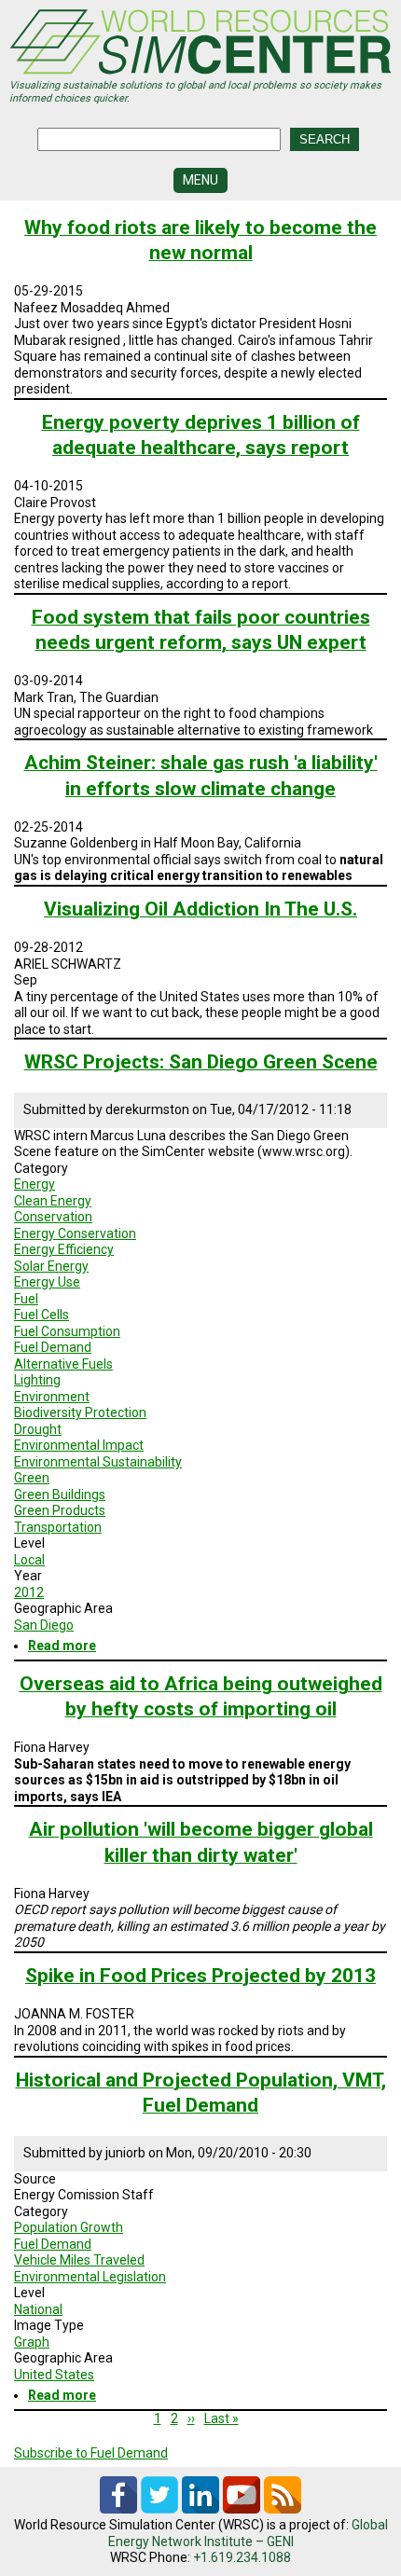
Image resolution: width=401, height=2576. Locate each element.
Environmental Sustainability (98, 1462)
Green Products (60, 1510)
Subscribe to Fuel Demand (91, 2453)
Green (32, 1478)
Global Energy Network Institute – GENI (248, 2533)
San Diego (44, 1625)
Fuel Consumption (67, 1331)
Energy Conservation (75, 1233)
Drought (38, 1429)
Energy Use (47, 1282)
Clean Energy (53, 1201)
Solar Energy (51, 1266)
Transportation (58, 1527)
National (38, 2309)
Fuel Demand (53, 1347)
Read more (62, 1646)
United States (54, 2375)
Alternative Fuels (63, 1364)
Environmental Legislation (90, 2277)
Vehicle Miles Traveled (79, 2260)
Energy (35, 1184)
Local (29, 1560)
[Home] (200, 44)
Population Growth (69, 2227)
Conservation (53, 1217)
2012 (29, 1592)
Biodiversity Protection (80, 1412)
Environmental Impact (79, 1445)
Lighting (37, 1380)
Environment (52, 1397)
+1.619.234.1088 (242, 2557)
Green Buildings (60, 1495)
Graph (32, 2342)
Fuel (26, 1299)
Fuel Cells (41, 1315)
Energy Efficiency (64, 1249)
